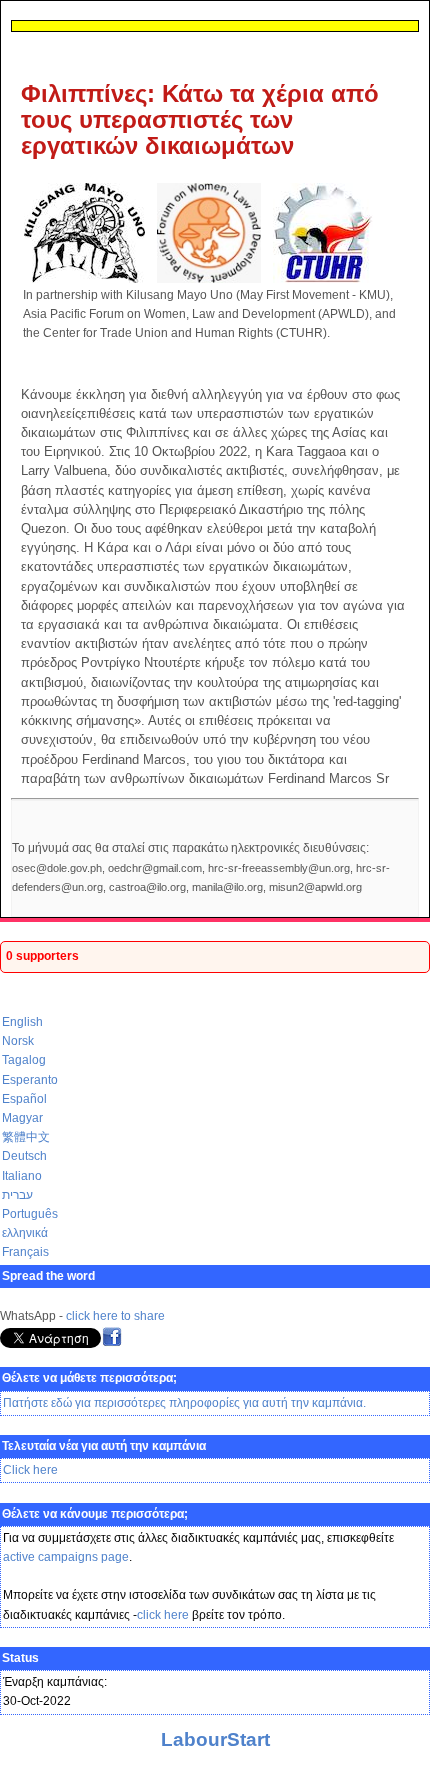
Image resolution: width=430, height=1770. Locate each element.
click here (163, 1615)
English (22, 1022)
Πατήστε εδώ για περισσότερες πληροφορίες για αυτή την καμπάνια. (184, 1403)
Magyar (22, 1118)
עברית (17, 1195)
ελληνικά (25, 1233)
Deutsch (24, 1156)
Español (24, 1099)
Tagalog (24, 1060)
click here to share (115, 1316)
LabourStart (215, 1739)
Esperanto (30, 1080)
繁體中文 (26, 1137)
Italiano (22, 1176)
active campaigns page (66, 1557)
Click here (30, 1470)
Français (25, 1252)
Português (30, 1214)
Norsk (18, 1041)
